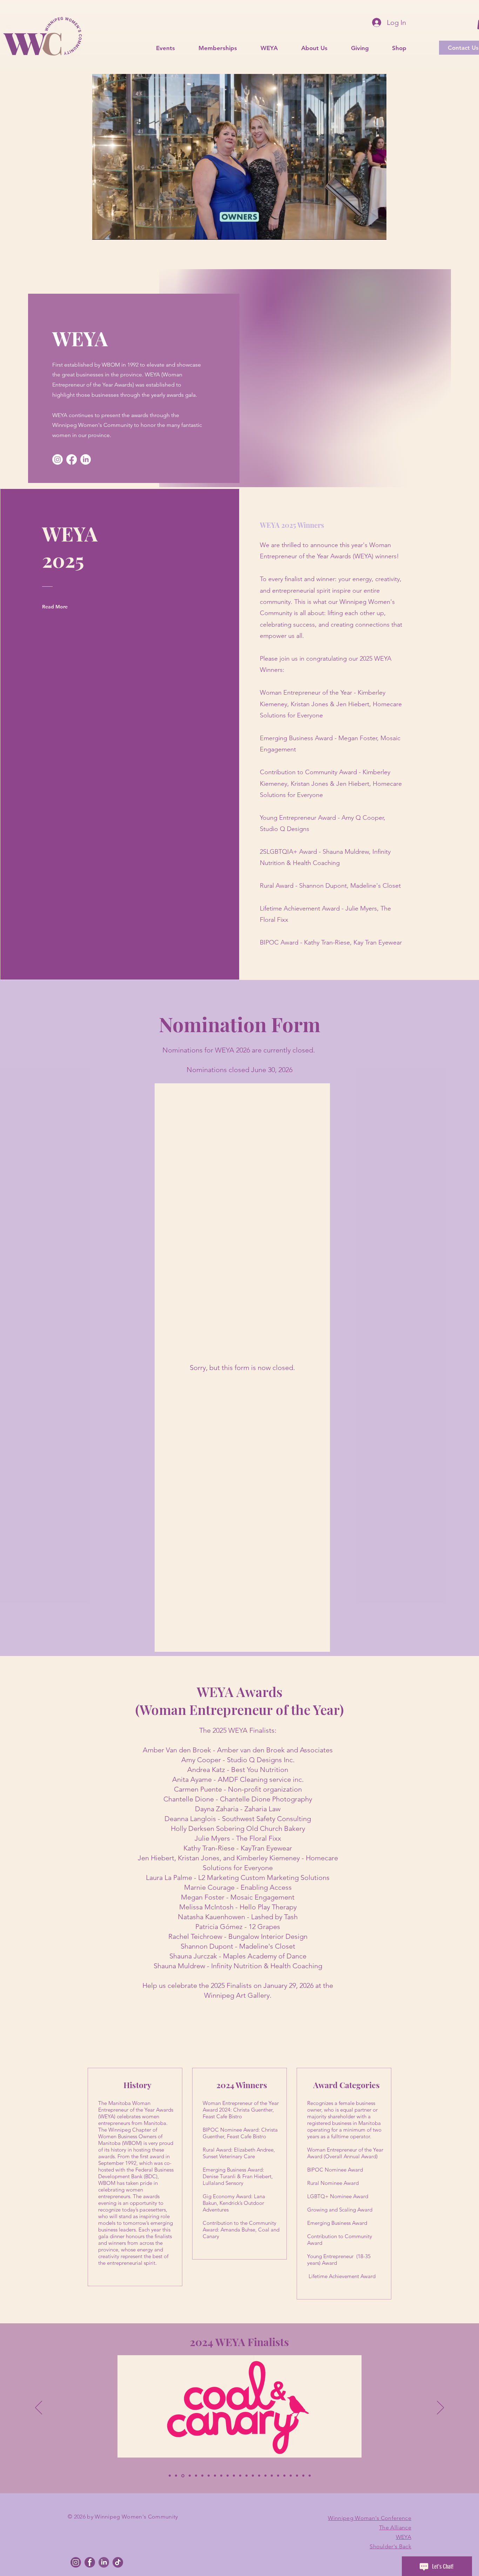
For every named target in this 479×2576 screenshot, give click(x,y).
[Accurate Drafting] (253, 2476)
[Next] (440, 2408)
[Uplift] (240, 2476)
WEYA (404, 2537)
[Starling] (303, 2476)
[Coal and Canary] (182, 2476)
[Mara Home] (189, 2476)
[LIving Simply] (202, 2476)
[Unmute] (113, 230)
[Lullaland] (228, 2476)
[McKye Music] (291, 2476)
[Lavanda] (265, 2476)
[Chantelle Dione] (209, 2476)
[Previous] (39, 2408)
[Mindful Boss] (272, 2476)
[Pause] (101, 230)
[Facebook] (72, 459)
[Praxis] (259, 2476)
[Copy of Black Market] (170, 2476)
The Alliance (395, 2527)
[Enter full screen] (377, 230)
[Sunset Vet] (221, 2476)
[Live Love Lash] (297, 2476)
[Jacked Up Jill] (284, 2476)
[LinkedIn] (86, 459)
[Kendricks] (247, 2476)
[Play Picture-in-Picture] (365, 230)
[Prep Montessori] (196, 2476)
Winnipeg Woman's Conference (370, 2518)
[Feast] (215, 2476)
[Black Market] (176, 2476)
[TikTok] (118, 2562)
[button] (211, 48)
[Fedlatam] (278, 2476)
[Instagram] (58, 459)
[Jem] (234, 2476)
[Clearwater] (310, 2476)
